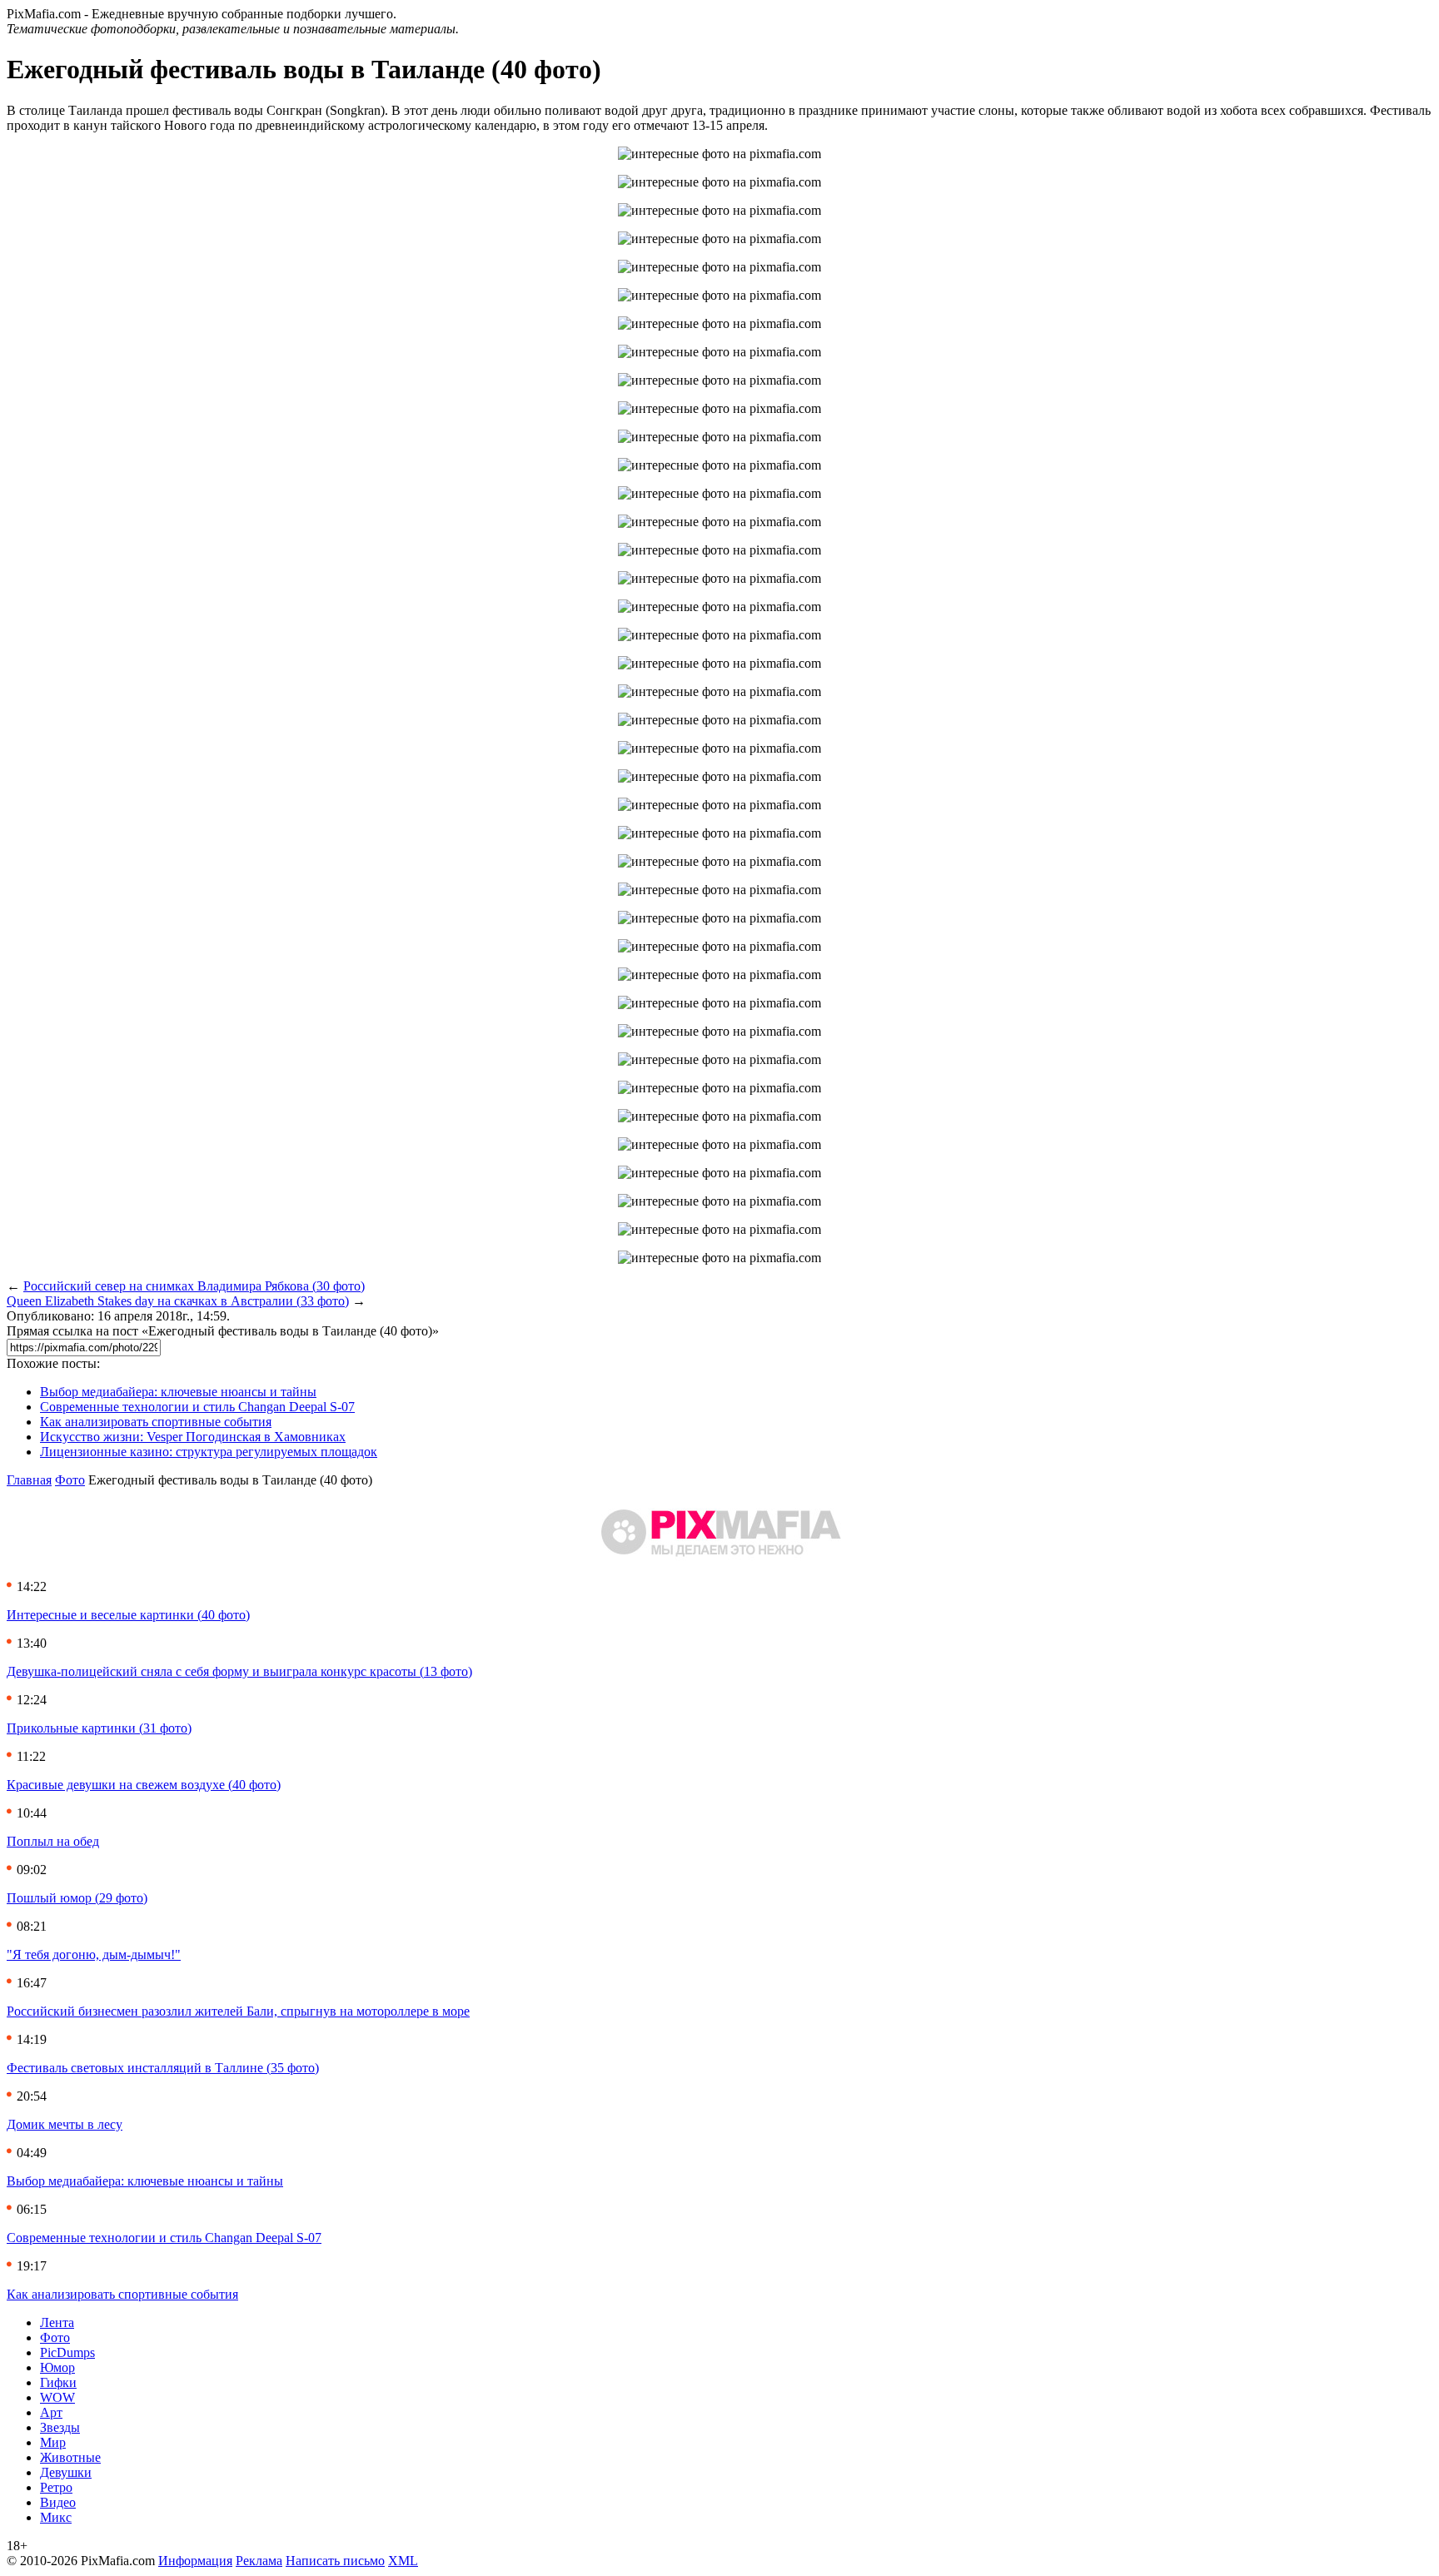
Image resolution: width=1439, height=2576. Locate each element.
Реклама (259, 2561)
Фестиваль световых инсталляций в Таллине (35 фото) (163, 2068)
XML (403, 2561)
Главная (29, 1480)
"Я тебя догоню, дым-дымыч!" (94, 1954)
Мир (53, 2442)
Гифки (58, 2382)
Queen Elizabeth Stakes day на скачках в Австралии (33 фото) (178, 1301)
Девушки (66, 2472)
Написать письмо (335, 2561)
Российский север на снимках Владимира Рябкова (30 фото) (194, 1286)
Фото (70, 1480)
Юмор (57, 2367)
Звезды (60, 2427)
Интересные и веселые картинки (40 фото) (128, 1615)
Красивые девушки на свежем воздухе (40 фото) (144, 1785)
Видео (58, 2502)
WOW (57, 2397)
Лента (57, 2322)
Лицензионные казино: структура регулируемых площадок (209, 1452)
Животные (70, 2457)
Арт (51, 2412)
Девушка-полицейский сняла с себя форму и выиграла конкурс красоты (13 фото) (239, 1671)
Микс (56, 2517)
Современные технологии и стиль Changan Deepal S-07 (197, 1407)
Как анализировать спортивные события (156, 1422)
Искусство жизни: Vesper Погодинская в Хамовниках (193, 1437)
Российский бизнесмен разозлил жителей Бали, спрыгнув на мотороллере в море (238, 2011)
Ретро (56, 2487)
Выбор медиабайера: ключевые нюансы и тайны (178, 1392)
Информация (195, 2561)
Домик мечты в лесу (65, 2124)
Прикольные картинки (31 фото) (99, 1728)
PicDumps (67, 2352)
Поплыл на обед (53, 1841)
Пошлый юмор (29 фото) (77, 1898)
